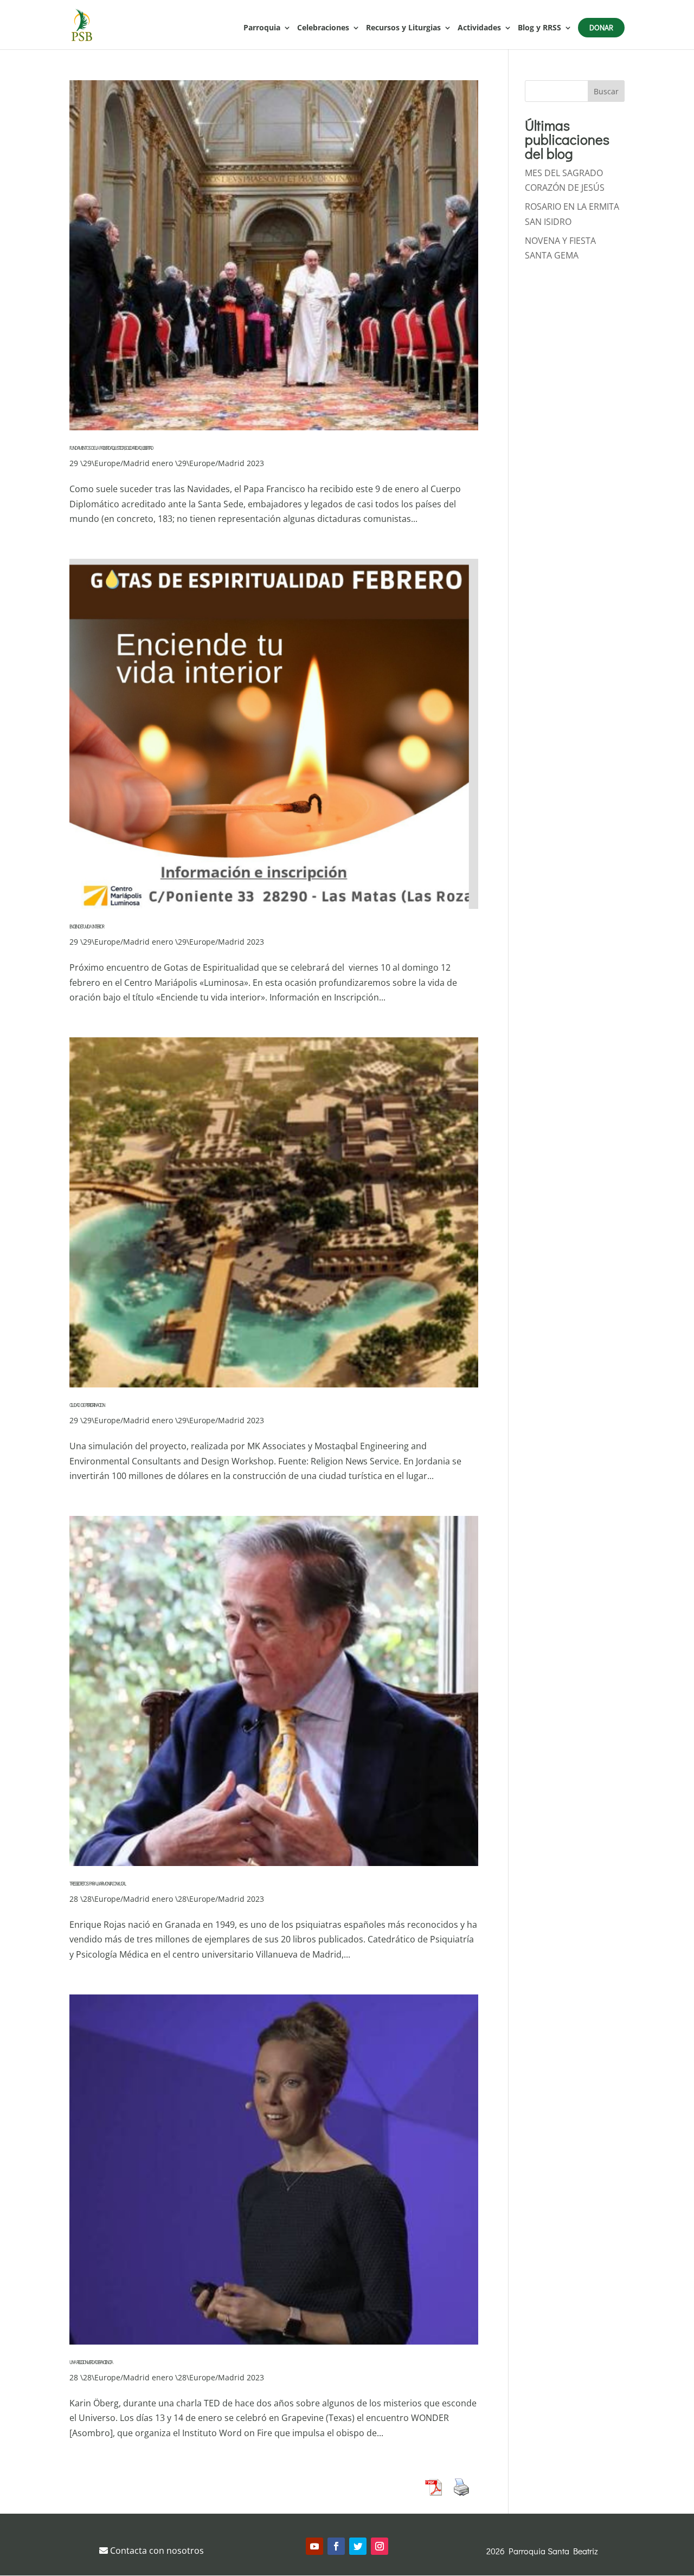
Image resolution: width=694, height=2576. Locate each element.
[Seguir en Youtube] (314, 2546)
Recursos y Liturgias (403, 28)
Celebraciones (323, 28)
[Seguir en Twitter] (358, 2546)
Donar (601, 27)
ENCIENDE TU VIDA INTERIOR (86, 927)
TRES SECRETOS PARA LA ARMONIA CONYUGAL (97, 1884)
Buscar (606, 91)
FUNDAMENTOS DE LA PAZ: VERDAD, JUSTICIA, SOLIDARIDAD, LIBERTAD (111, 448)
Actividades (479, 28)
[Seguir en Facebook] (336, 2546)
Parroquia (262, 28)
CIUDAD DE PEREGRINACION (87, 1405)
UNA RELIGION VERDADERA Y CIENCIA (91, 2362)
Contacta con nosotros (156, 2551)
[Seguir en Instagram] (380, 2546)
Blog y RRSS (539, 28)
